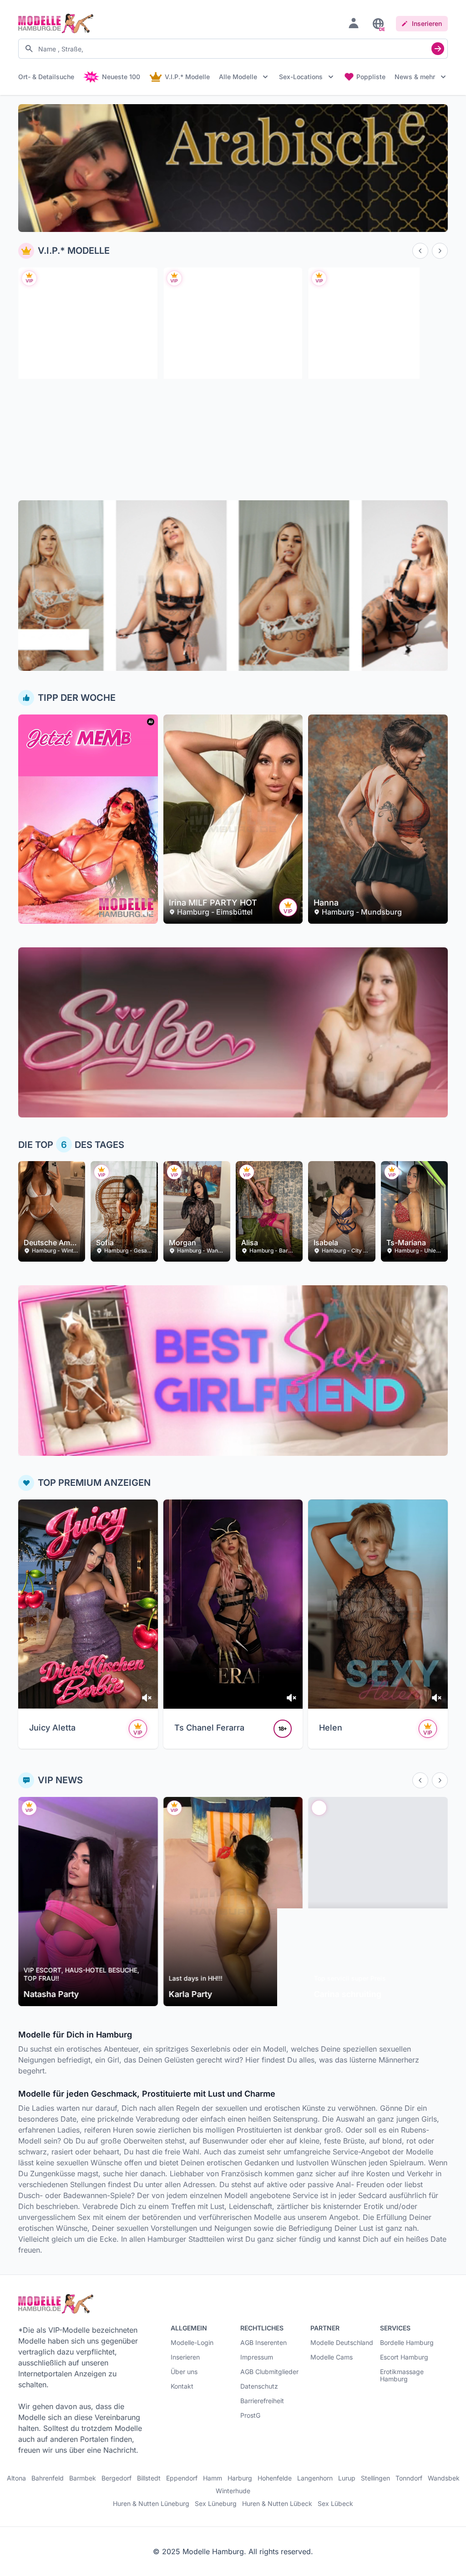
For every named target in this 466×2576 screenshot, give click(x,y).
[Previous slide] (420, 251)
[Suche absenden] (438, 49)
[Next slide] (440, 251)
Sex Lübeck (335, 2504)
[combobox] (233, 49)
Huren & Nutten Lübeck (277, 2504)
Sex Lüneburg (216, 2504)
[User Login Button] (354, 23)
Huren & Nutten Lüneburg (151, 2504)
